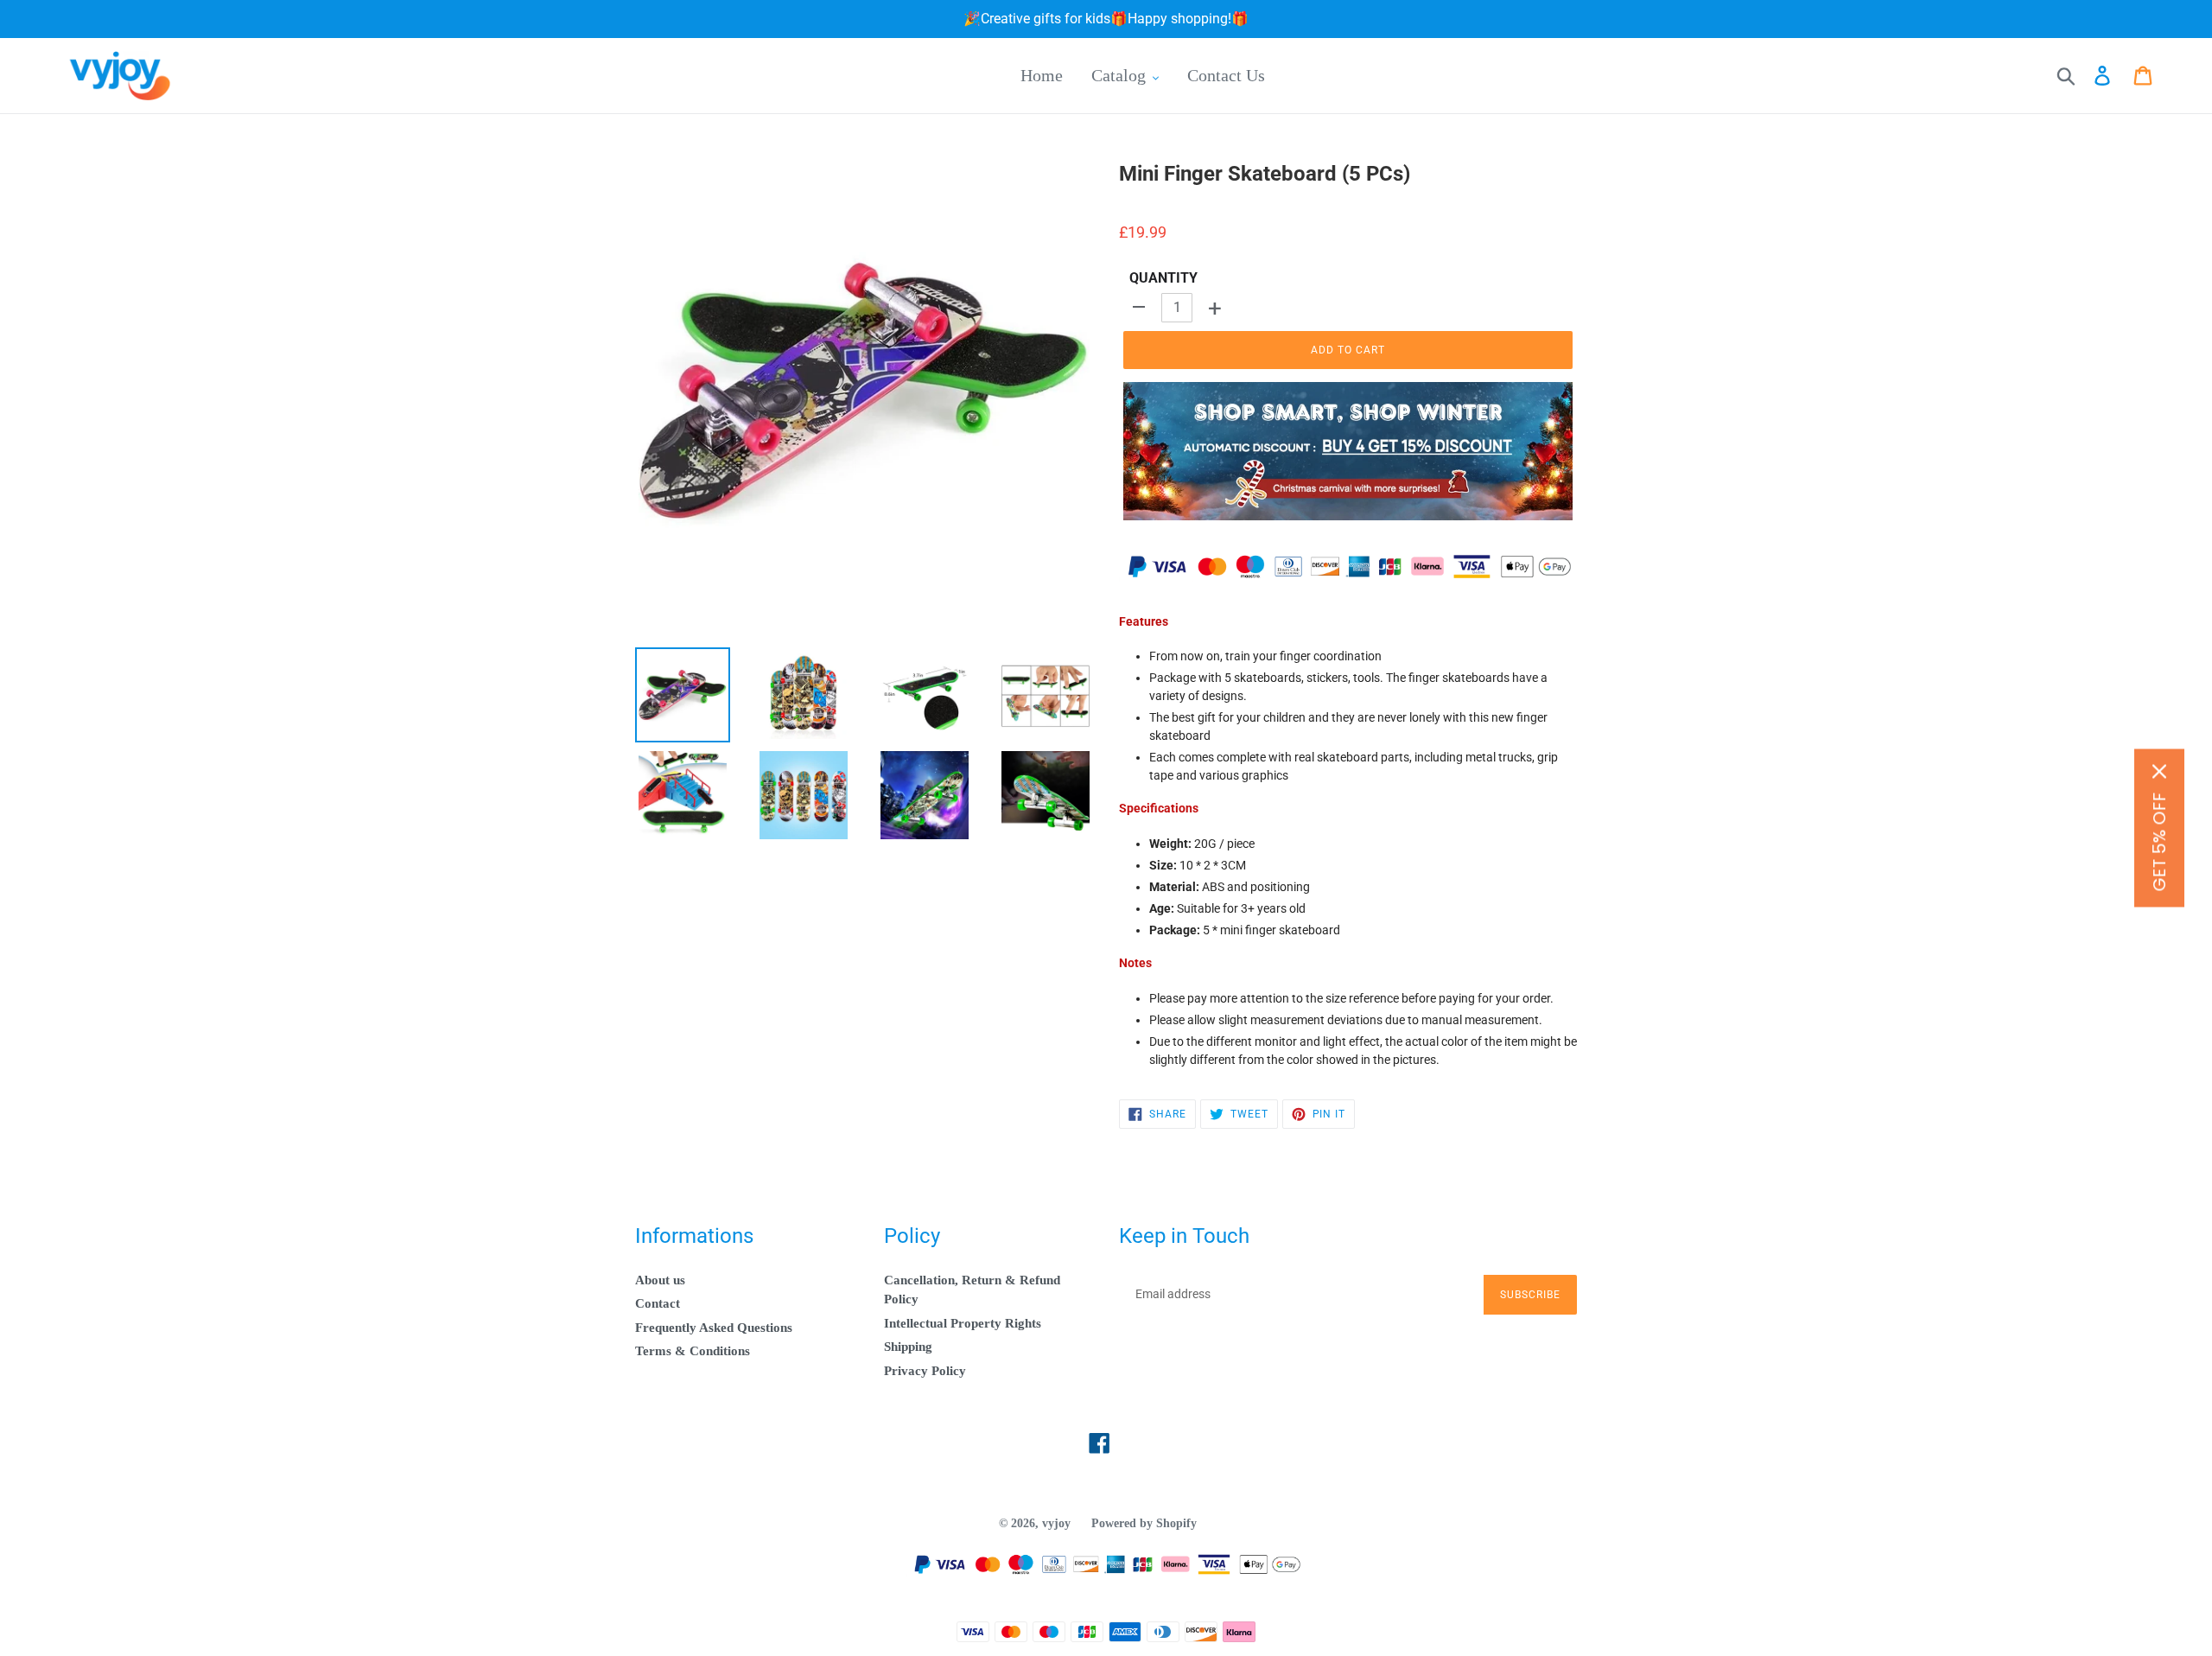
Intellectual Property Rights (963, 1323)
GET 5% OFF (2159, 842)
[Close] (2159, 772)
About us (660, 1280)
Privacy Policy (925, 1371)
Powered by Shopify (1144, 1523)
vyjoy (1056, 1523)
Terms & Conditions (693, 1351)
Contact (658, 1303)
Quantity (1163, 278)
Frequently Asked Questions (714, 1328)
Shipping (908, 1347)
